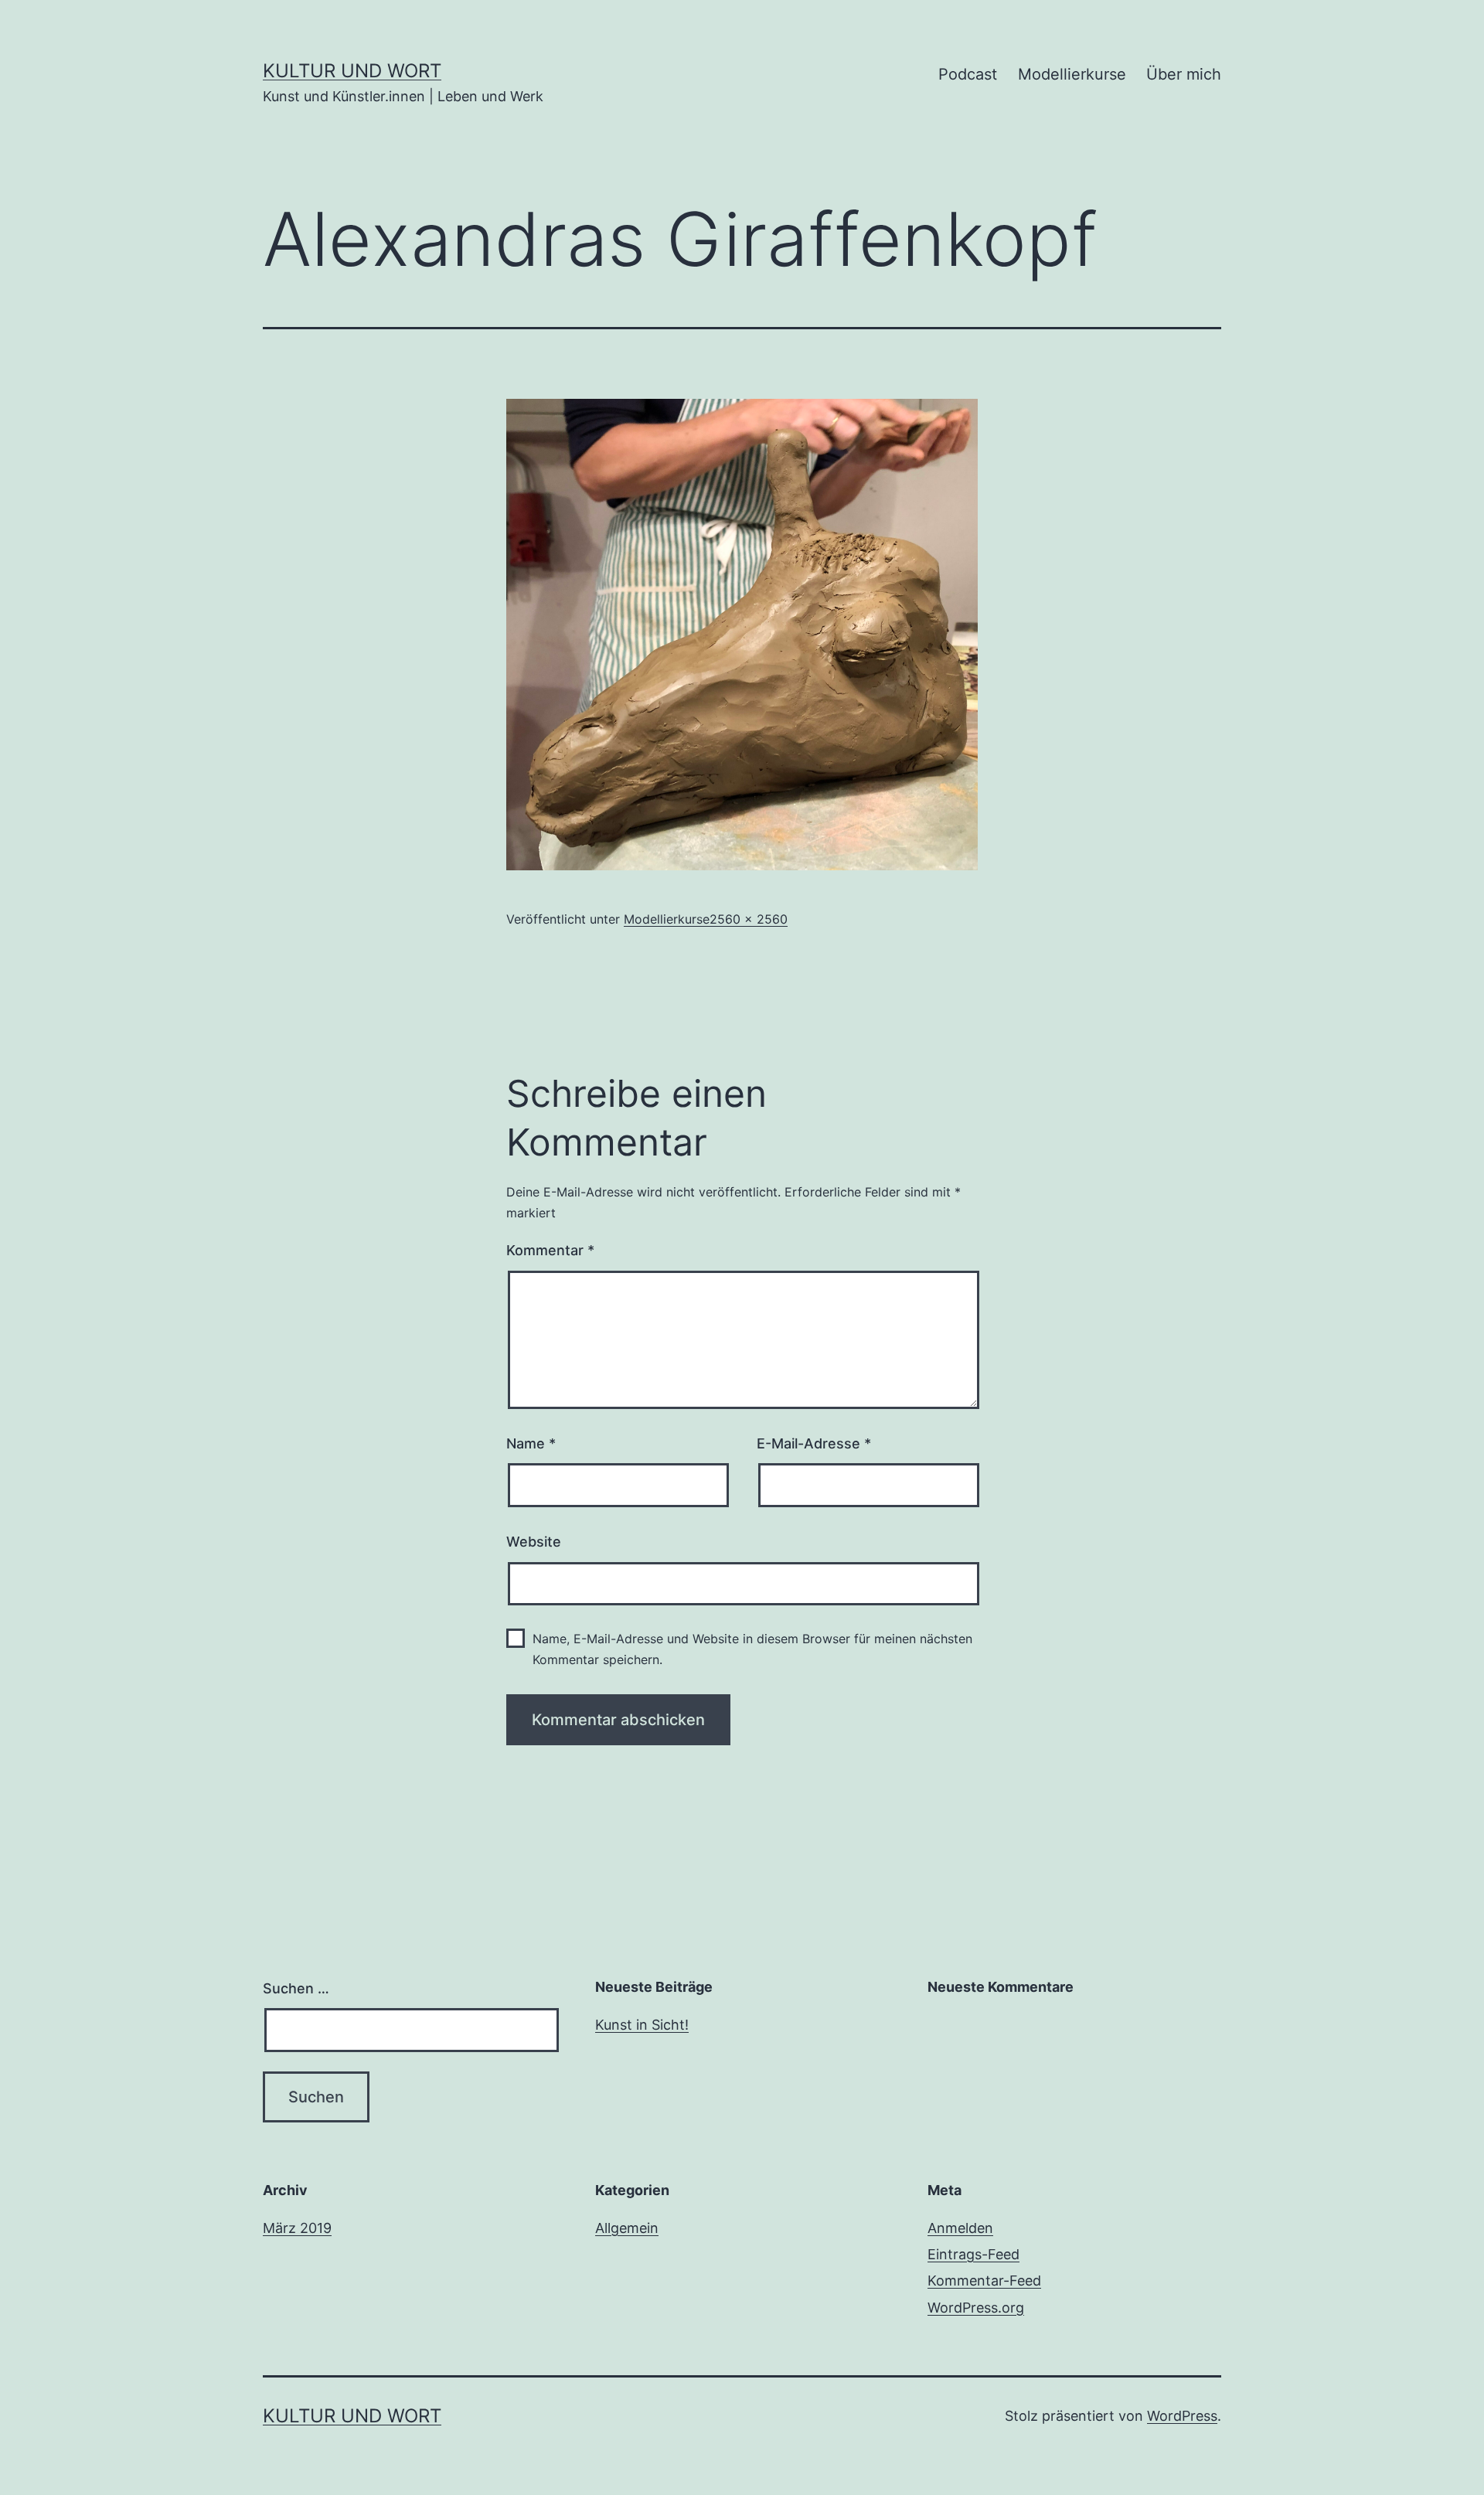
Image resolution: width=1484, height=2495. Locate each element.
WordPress (1182, 2416)
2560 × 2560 (749, 919)
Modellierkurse (1072, 74)
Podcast (968, 74)
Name (531, 1443)
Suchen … (296, 1988)
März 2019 (297, 2228)
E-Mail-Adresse (814, 1443)
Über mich (1184, 74)
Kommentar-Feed (984, 2281)
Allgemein (627, 2228)
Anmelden (960, 2228)
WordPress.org (976, 2308)
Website (534, 1542)
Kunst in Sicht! (642, 2025)
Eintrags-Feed (973, 2254)
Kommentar (550, 1250)
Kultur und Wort (352, 71)
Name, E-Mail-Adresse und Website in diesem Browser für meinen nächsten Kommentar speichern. (752, 1649)
